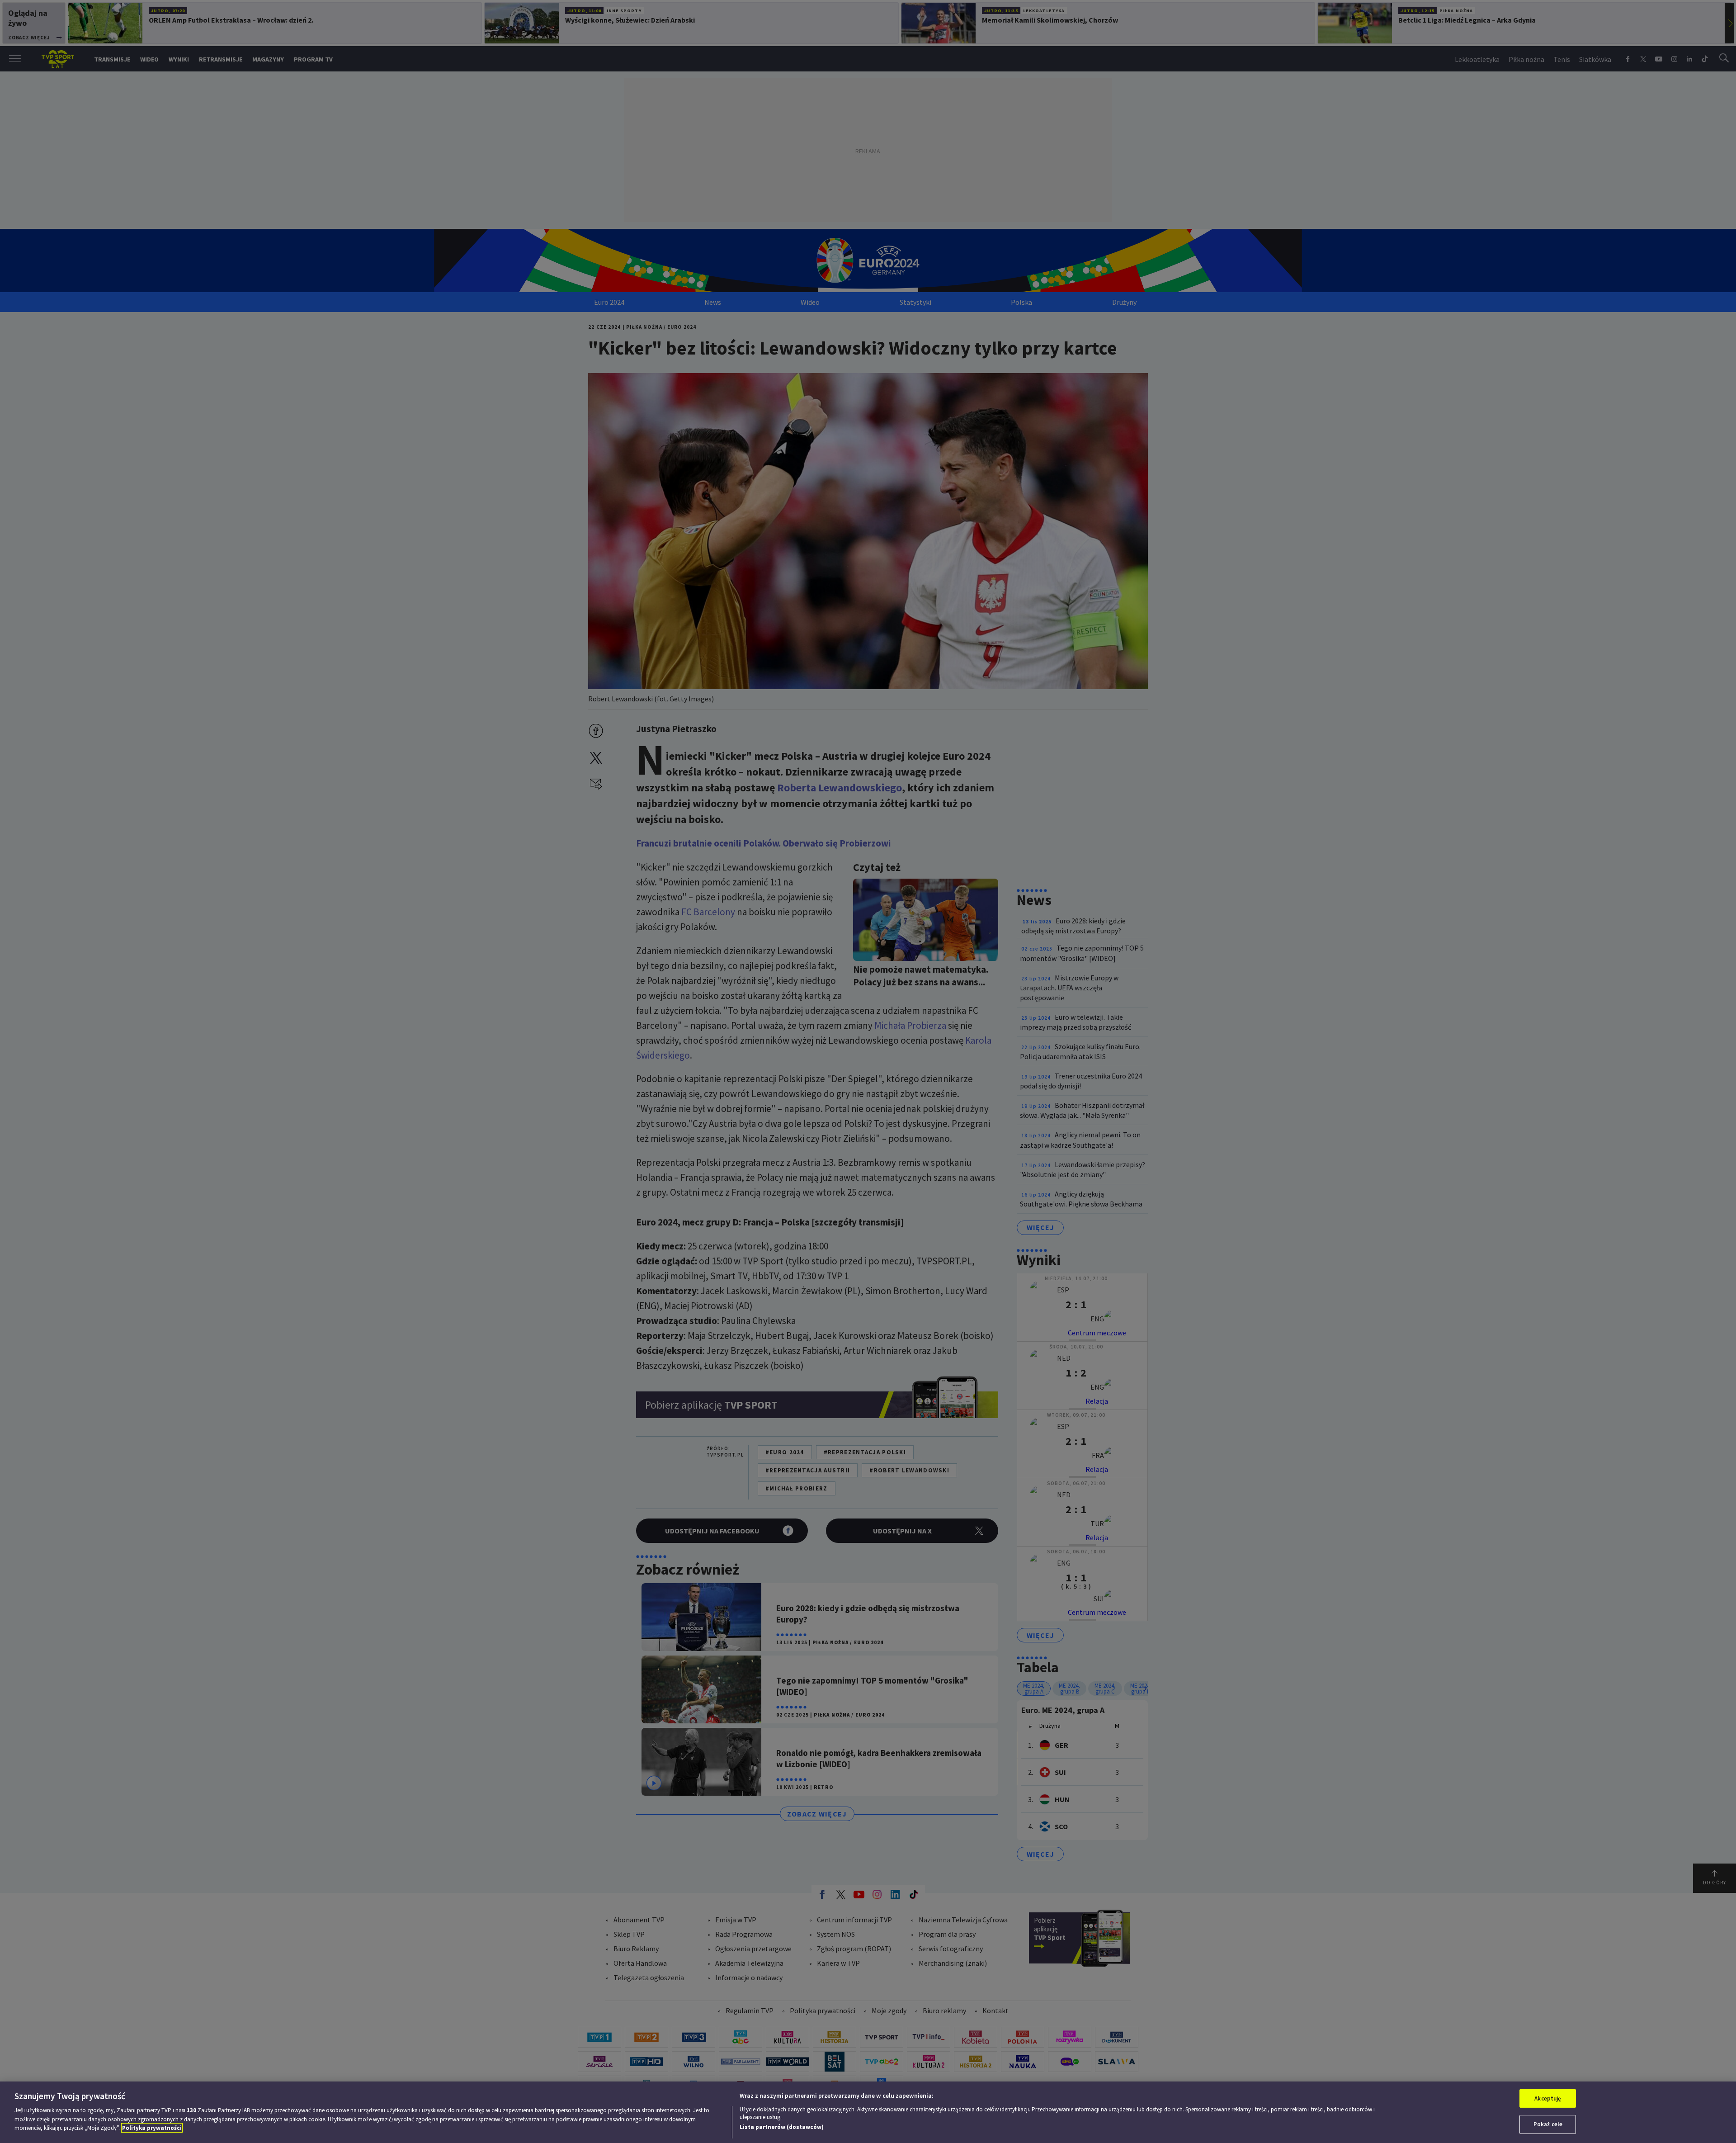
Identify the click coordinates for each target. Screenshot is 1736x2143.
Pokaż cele (1548, 2124)
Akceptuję (1548, 2098)
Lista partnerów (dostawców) (782, 2127)
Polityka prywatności (152, 2128)
